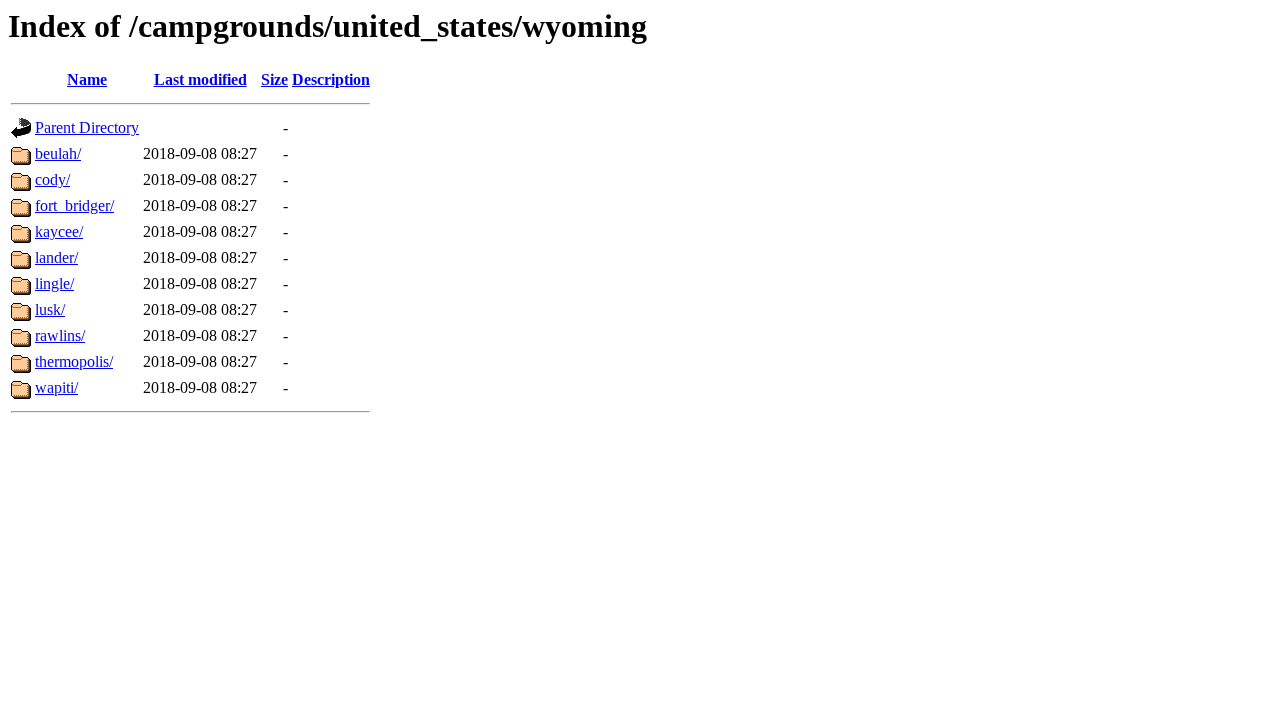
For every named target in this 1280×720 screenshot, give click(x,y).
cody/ (52, 179)
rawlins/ (60, 335)
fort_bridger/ (74, 205)
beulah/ (58, 153)
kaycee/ (59, 231)
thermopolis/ (74, 361)
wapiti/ (56, 387)
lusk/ (50, 309)
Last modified (200, 79)
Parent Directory (87, 127)
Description (331, 79)
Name (87, 79)
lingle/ (54, 283)
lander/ (56, 257)
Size (274, 79)
